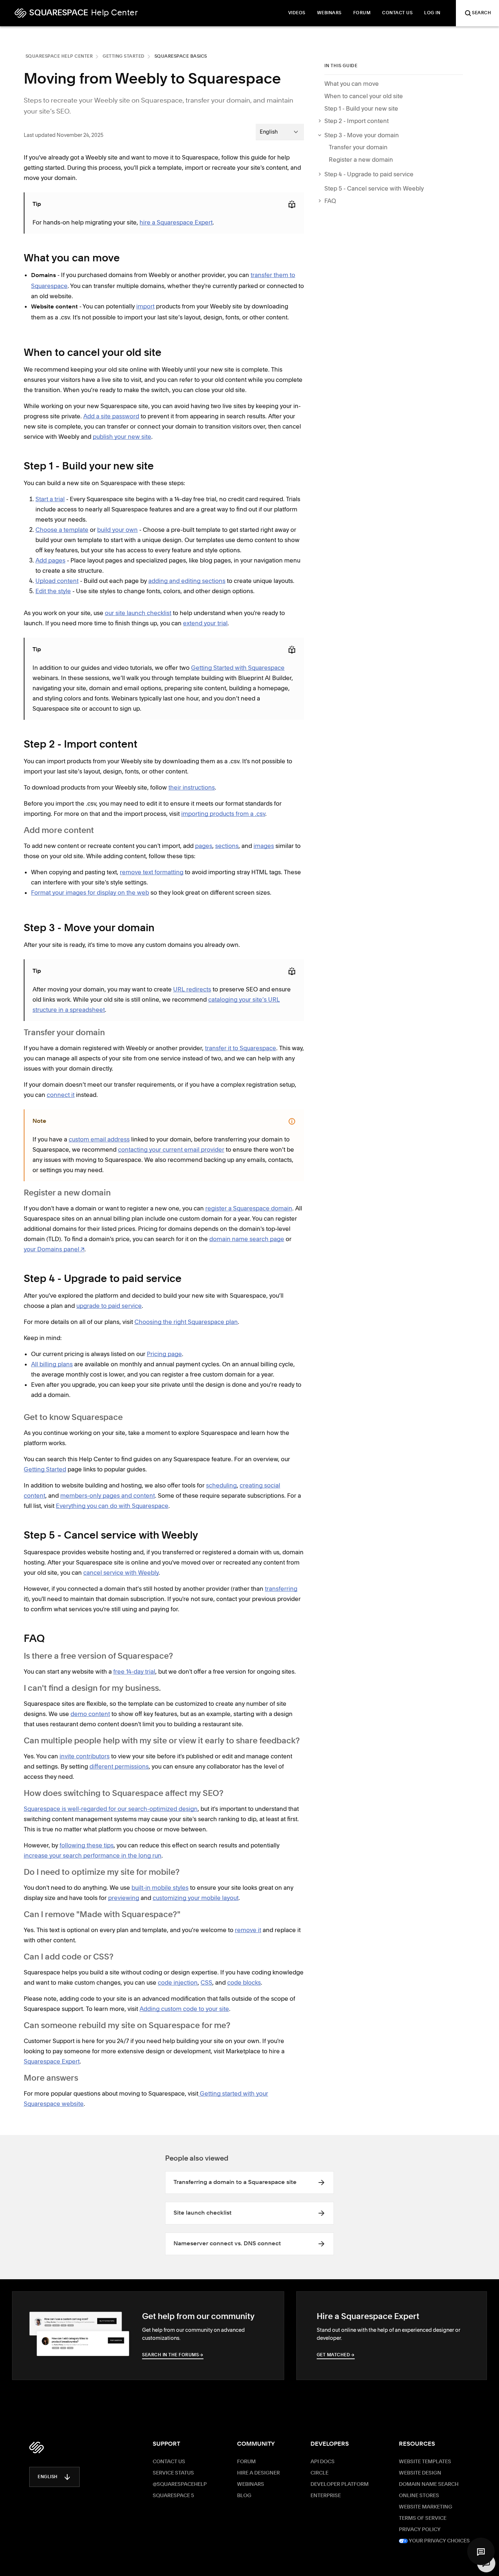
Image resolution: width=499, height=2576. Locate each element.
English (48, 2477)
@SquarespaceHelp (180, 2484)
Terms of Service (423, 2518)
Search (481, 13)
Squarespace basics (181, 57)
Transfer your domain (358, 147)
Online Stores (419, 2496)
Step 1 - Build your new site (361, 108)
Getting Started (124, 57)
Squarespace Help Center (59, 57)
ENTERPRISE (326, 2496)
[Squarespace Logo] (37, 2448)
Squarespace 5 (173, 2496)
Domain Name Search (429, 2484)
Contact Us (169, 2462)
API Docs (323, 2462)
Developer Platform (340, 2484)
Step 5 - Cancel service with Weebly (374, 188)
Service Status (173, 2473)
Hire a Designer (258, 2473)
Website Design (420, 2473)
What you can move (352, 84)
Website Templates (425, 2462)
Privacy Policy (420, 2530)
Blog (244, 2496)
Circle (319, 2473)
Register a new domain (361, 160)
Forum (246, 2462)
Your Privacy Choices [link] (439, 2541)
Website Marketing (426, 2507)
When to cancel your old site (364, 96)
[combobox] (280, 132)
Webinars (251, 2484)
